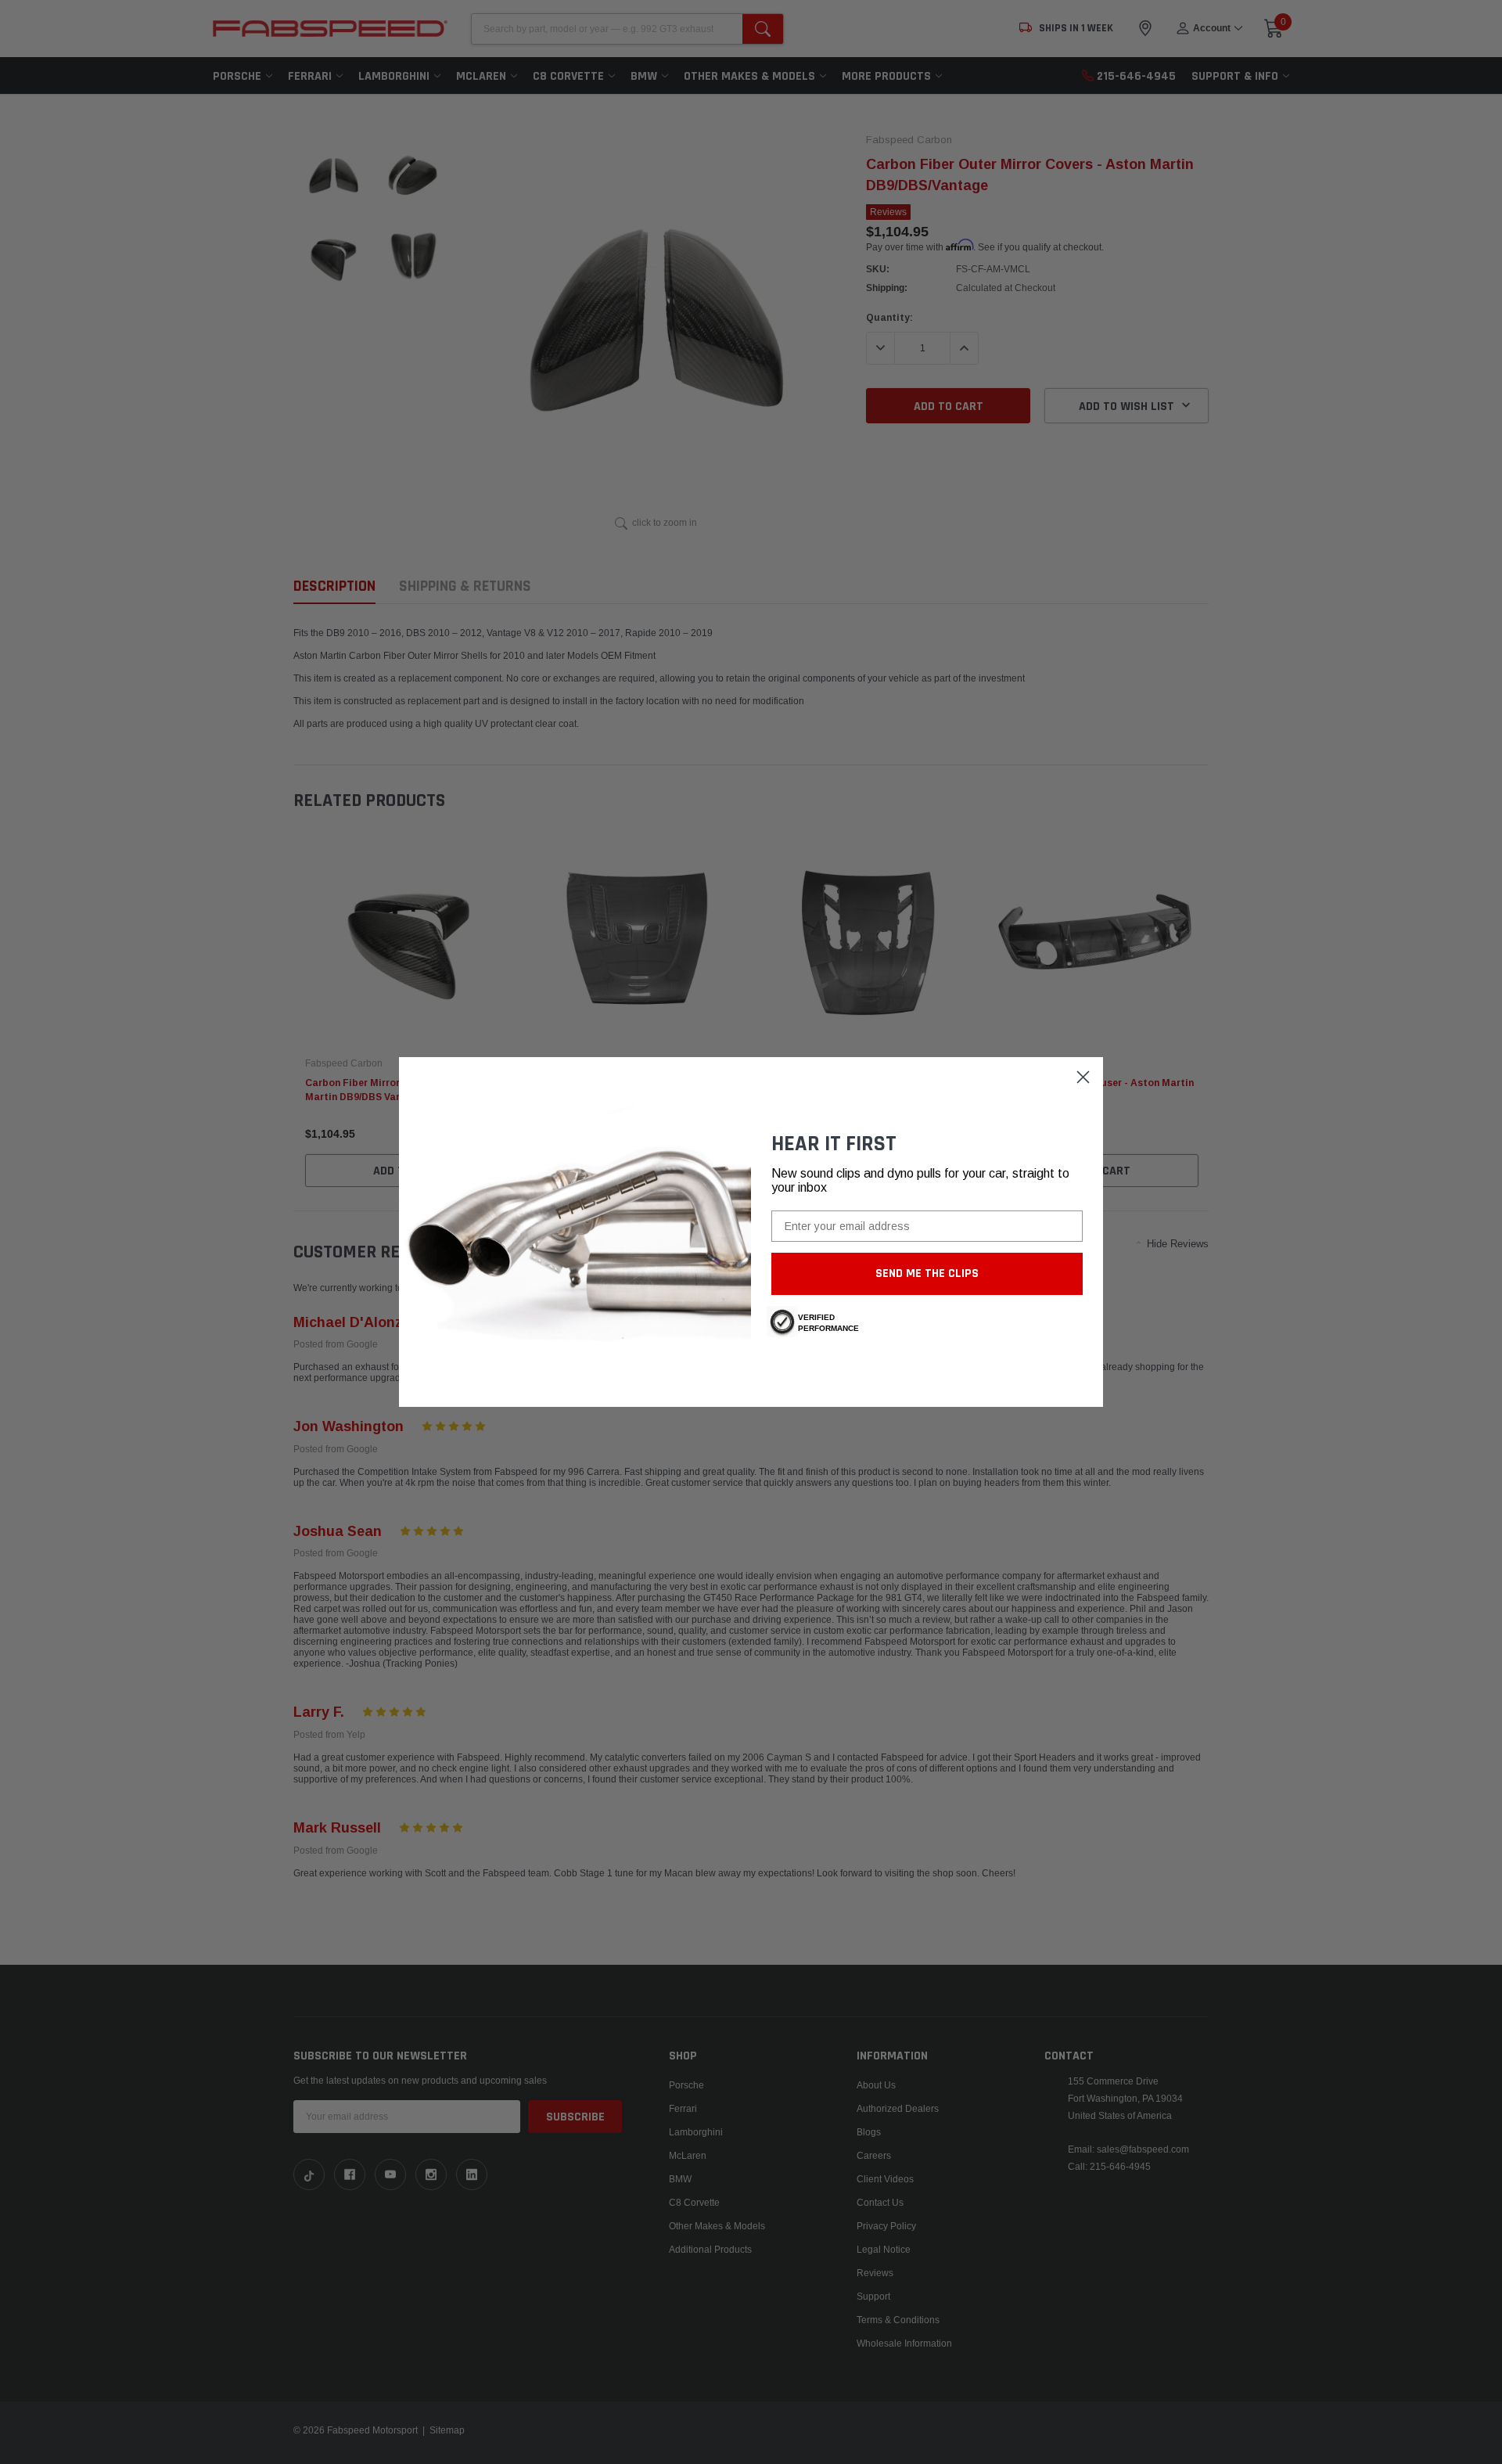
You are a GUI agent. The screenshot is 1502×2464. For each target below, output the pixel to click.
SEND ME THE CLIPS (927, 1273)
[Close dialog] (1083, 1077)
